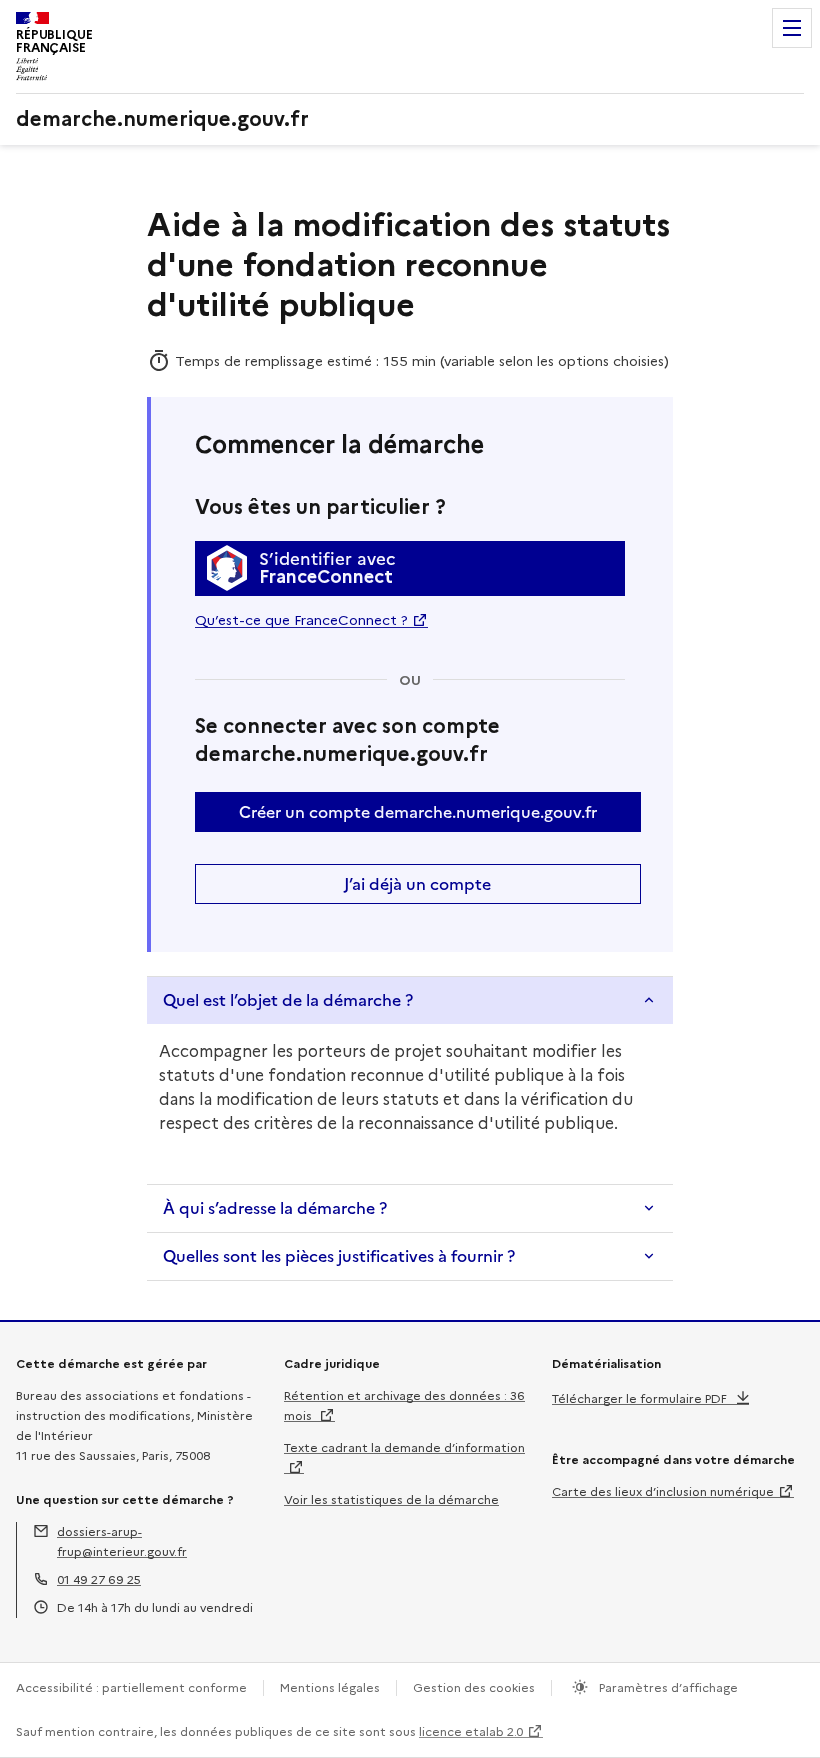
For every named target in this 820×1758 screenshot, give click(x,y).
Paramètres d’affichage (667, 1687)
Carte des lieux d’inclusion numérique (663, 1491)
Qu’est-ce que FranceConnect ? (301, 620)
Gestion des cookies (474, 1687)
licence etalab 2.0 (471, 1731)
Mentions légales (330, 1687)
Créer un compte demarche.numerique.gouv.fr (418, 812)
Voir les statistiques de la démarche (391, 1499)
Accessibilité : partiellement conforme (131, 1687)
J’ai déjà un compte (417, 884)
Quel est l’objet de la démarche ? (288, 1000)
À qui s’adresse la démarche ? (275, 1208)
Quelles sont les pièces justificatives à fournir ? (339, 1256)
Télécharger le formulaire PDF (639, 1398)
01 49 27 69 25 (99, 1579)
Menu (792, 28)
